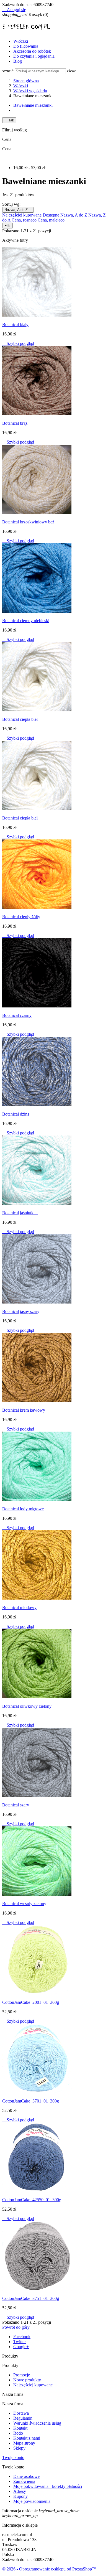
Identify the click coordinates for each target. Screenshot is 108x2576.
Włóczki (21, 41)
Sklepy (19, 2448)
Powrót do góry (18, 2327)
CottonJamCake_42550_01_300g (32, 2200)
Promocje (22, 2375)
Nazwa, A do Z (18, 210)
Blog (18, 61)
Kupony (20, 2496)
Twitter (20, 2342)
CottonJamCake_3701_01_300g (31, 2101)
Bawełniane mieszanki (33, 105)
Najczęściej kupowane (22, 215)
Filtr (7, 226)
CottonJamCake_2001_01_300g (31, 2002)
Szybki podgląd (18, 343)
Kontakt (20, 2428)
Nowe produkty (27, 2380)
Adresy (20, 2491)
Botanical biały (15, 324)
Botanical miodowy (19, 1608)
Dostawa (21, 2413)
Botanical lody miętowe (23, 1509)
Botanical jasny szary (21, 1311)
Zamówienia (24, 2481)
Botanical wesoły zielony (24, 1904)
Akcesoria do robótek (32, 51)
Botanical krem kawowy (24, 1410)
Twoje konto (13, 2457)
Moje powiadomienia (32, 2501)
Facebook (22, 2337)
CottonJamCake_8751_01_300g (31, 2298)
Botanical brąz (15, 423)
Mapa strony (24, 2443)
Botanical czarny (17, 1015)
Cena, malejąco (51, 220)
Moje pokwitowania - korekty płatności (48, 2486)
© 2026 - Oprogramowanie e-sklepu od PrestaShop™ (49, 2569)
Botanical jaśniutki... (20, 1213)
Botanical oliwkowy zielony (27, 1706)
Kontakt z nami (27, 2438)
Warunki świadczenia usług (37, 2423)
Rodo (18, 2433)
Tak (9, 120)
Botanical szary (16, 1805)
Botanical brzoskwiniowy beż (28, 522)
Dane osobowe (26, 2476)
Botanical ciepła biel (20, 719)
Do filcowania (26, 46)
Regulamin (23, 2418)
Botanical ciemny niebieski (26, 621)
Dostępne (52, 215)
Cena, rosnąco (25, 220)
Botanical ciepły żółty (21, 917)
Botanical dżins (16, 1114)
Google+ (21, 2347)
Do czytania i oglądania (34, 56)
